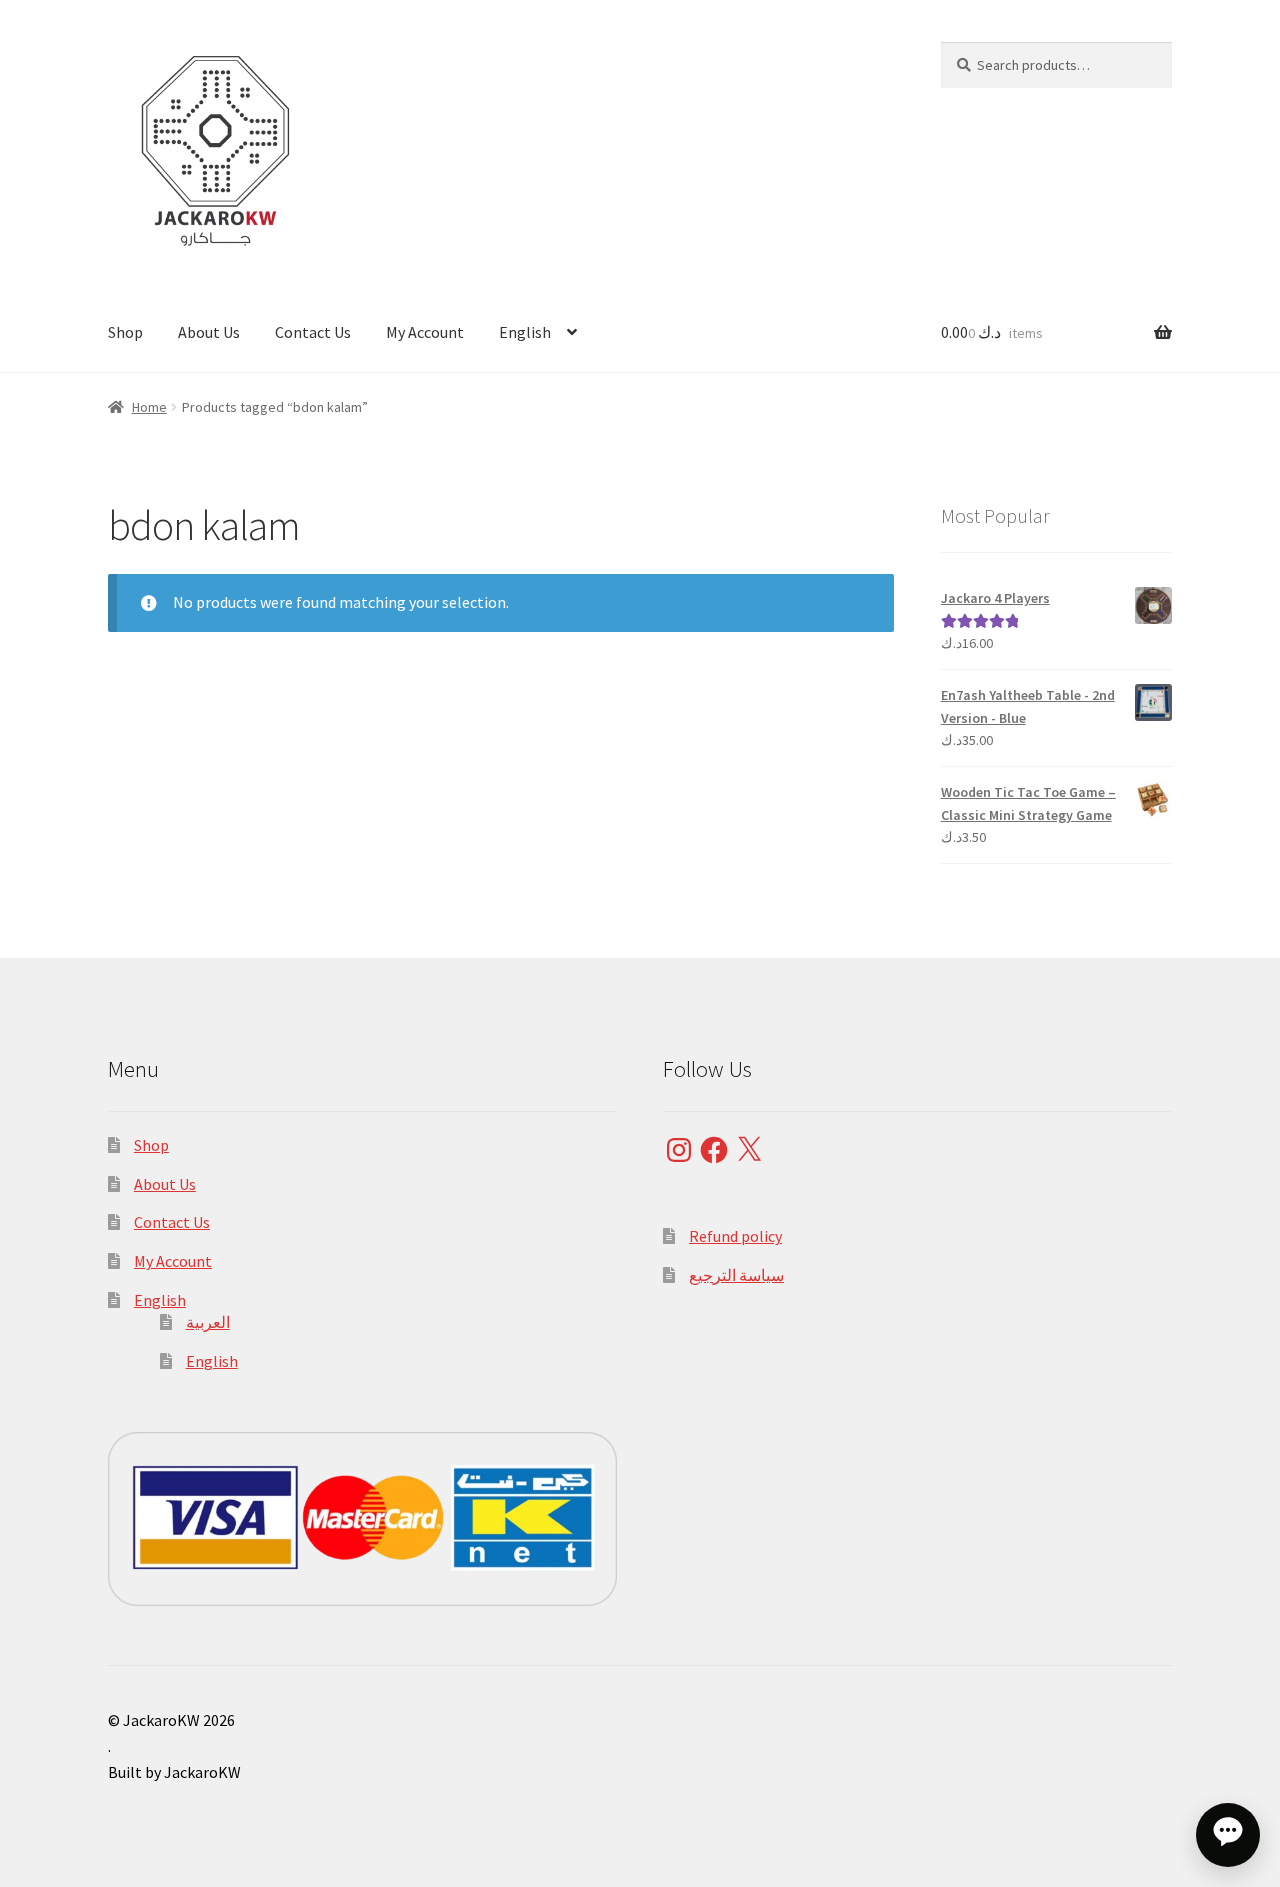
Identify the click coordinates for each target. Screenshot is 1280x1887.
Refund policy (735, 1236)
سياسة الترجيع (736, 1275)
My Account (425, 332)
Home (149, 407)
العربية (208, 1322)
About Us (209, 332)
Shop (125, 332)
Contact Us (313, 332)
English (525, 332)
